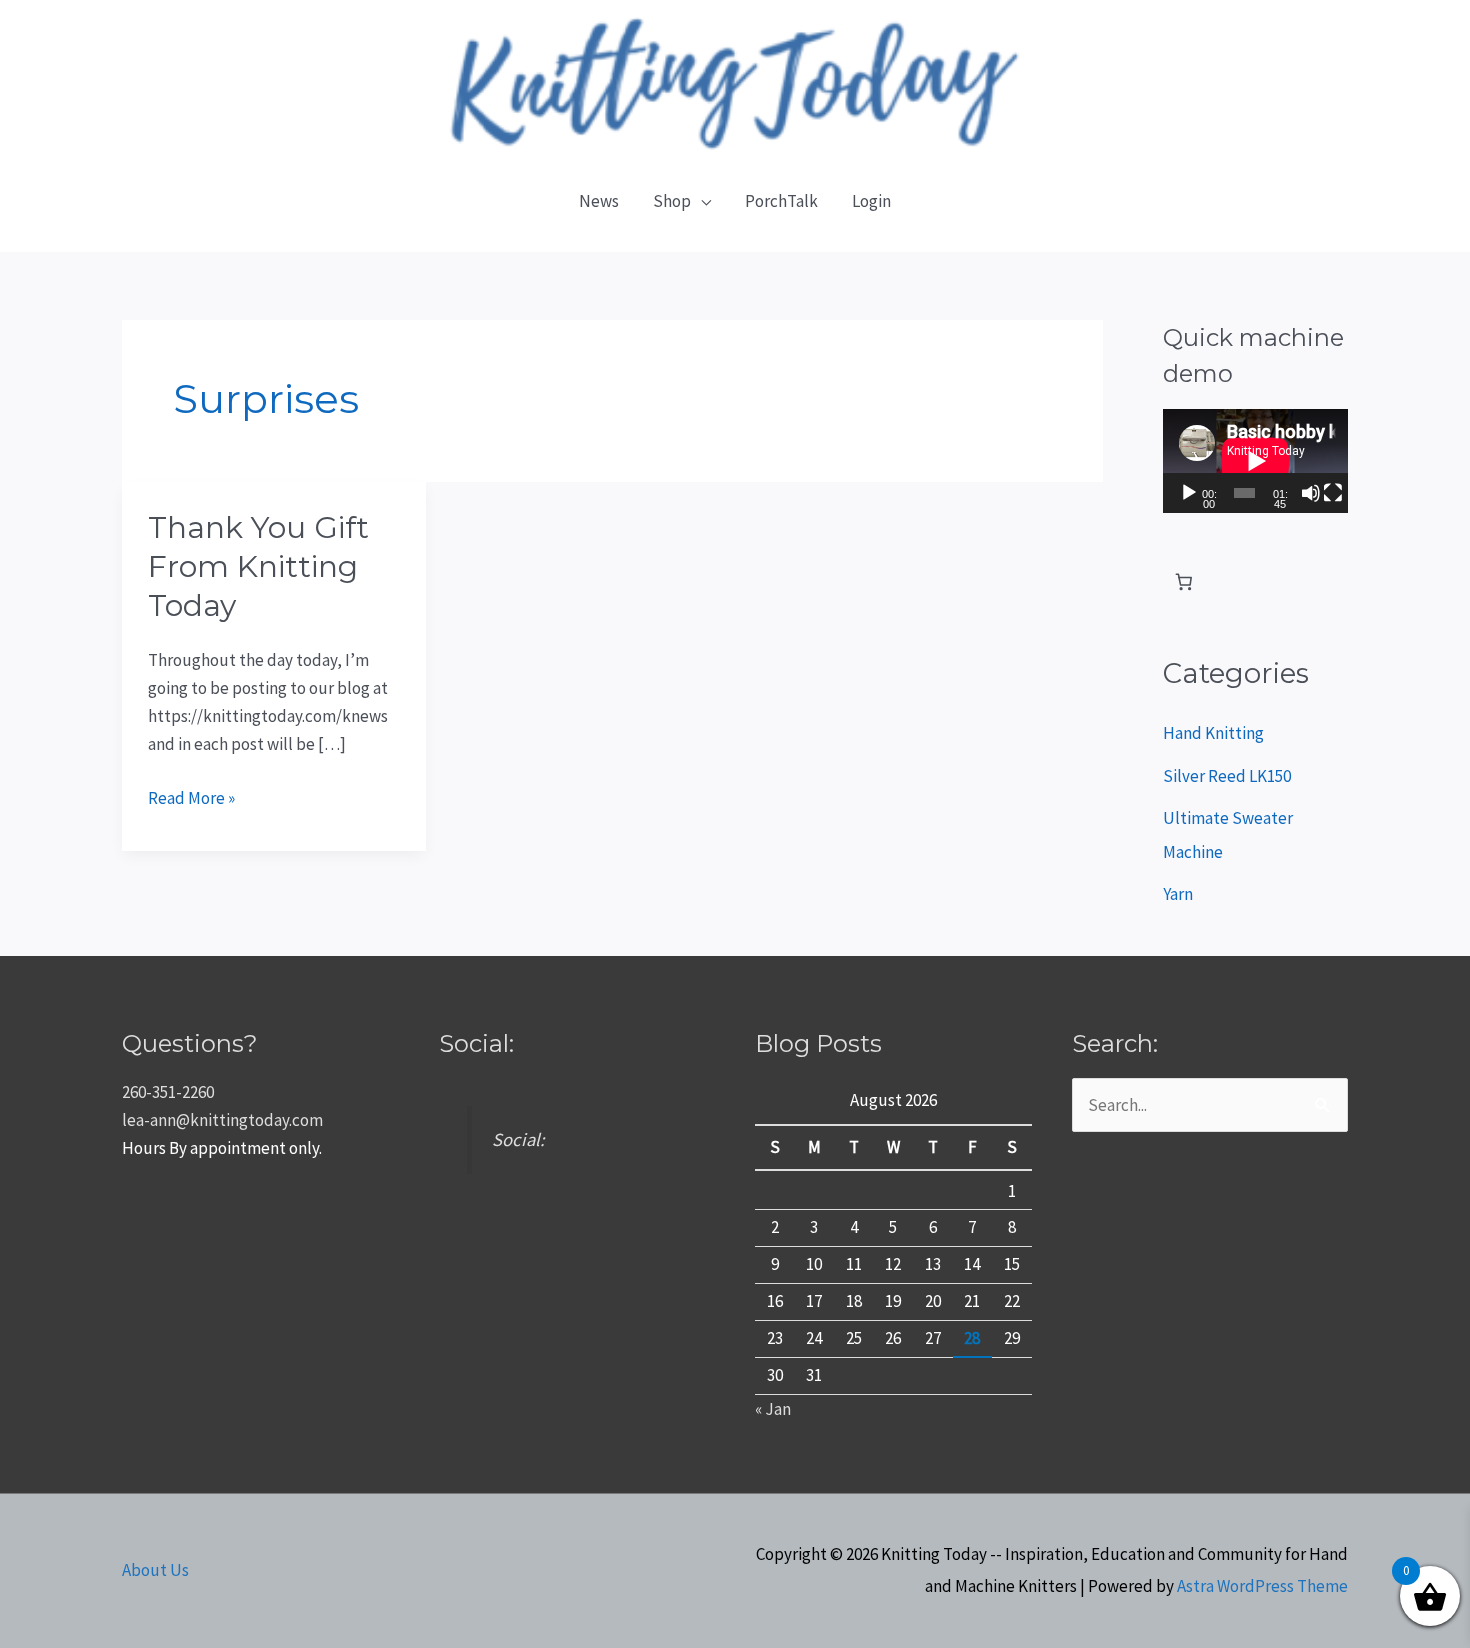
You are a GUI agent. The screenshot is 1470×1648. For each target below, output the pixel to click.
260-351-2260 (168, 1092)
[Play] (1189, 493)
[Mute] (1311, 493)
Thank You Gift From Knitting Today (258, 566)
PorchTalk (781, 201)
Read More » (191, 796)
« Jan (773, 1409)
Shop (672, 201)
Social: (476, 1043)
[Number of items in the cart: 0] (1184, 582)
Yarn (1178, 894)
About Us (155, 1570)
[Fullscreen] (1333, 493)
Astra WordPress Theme (1262, 1586)
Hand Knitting (1213, 733)
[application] (1255, 461)
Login (871, 201)
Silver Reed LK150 (1227, 776)
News (599, 201)
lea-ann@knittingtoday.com (222, 1120)
